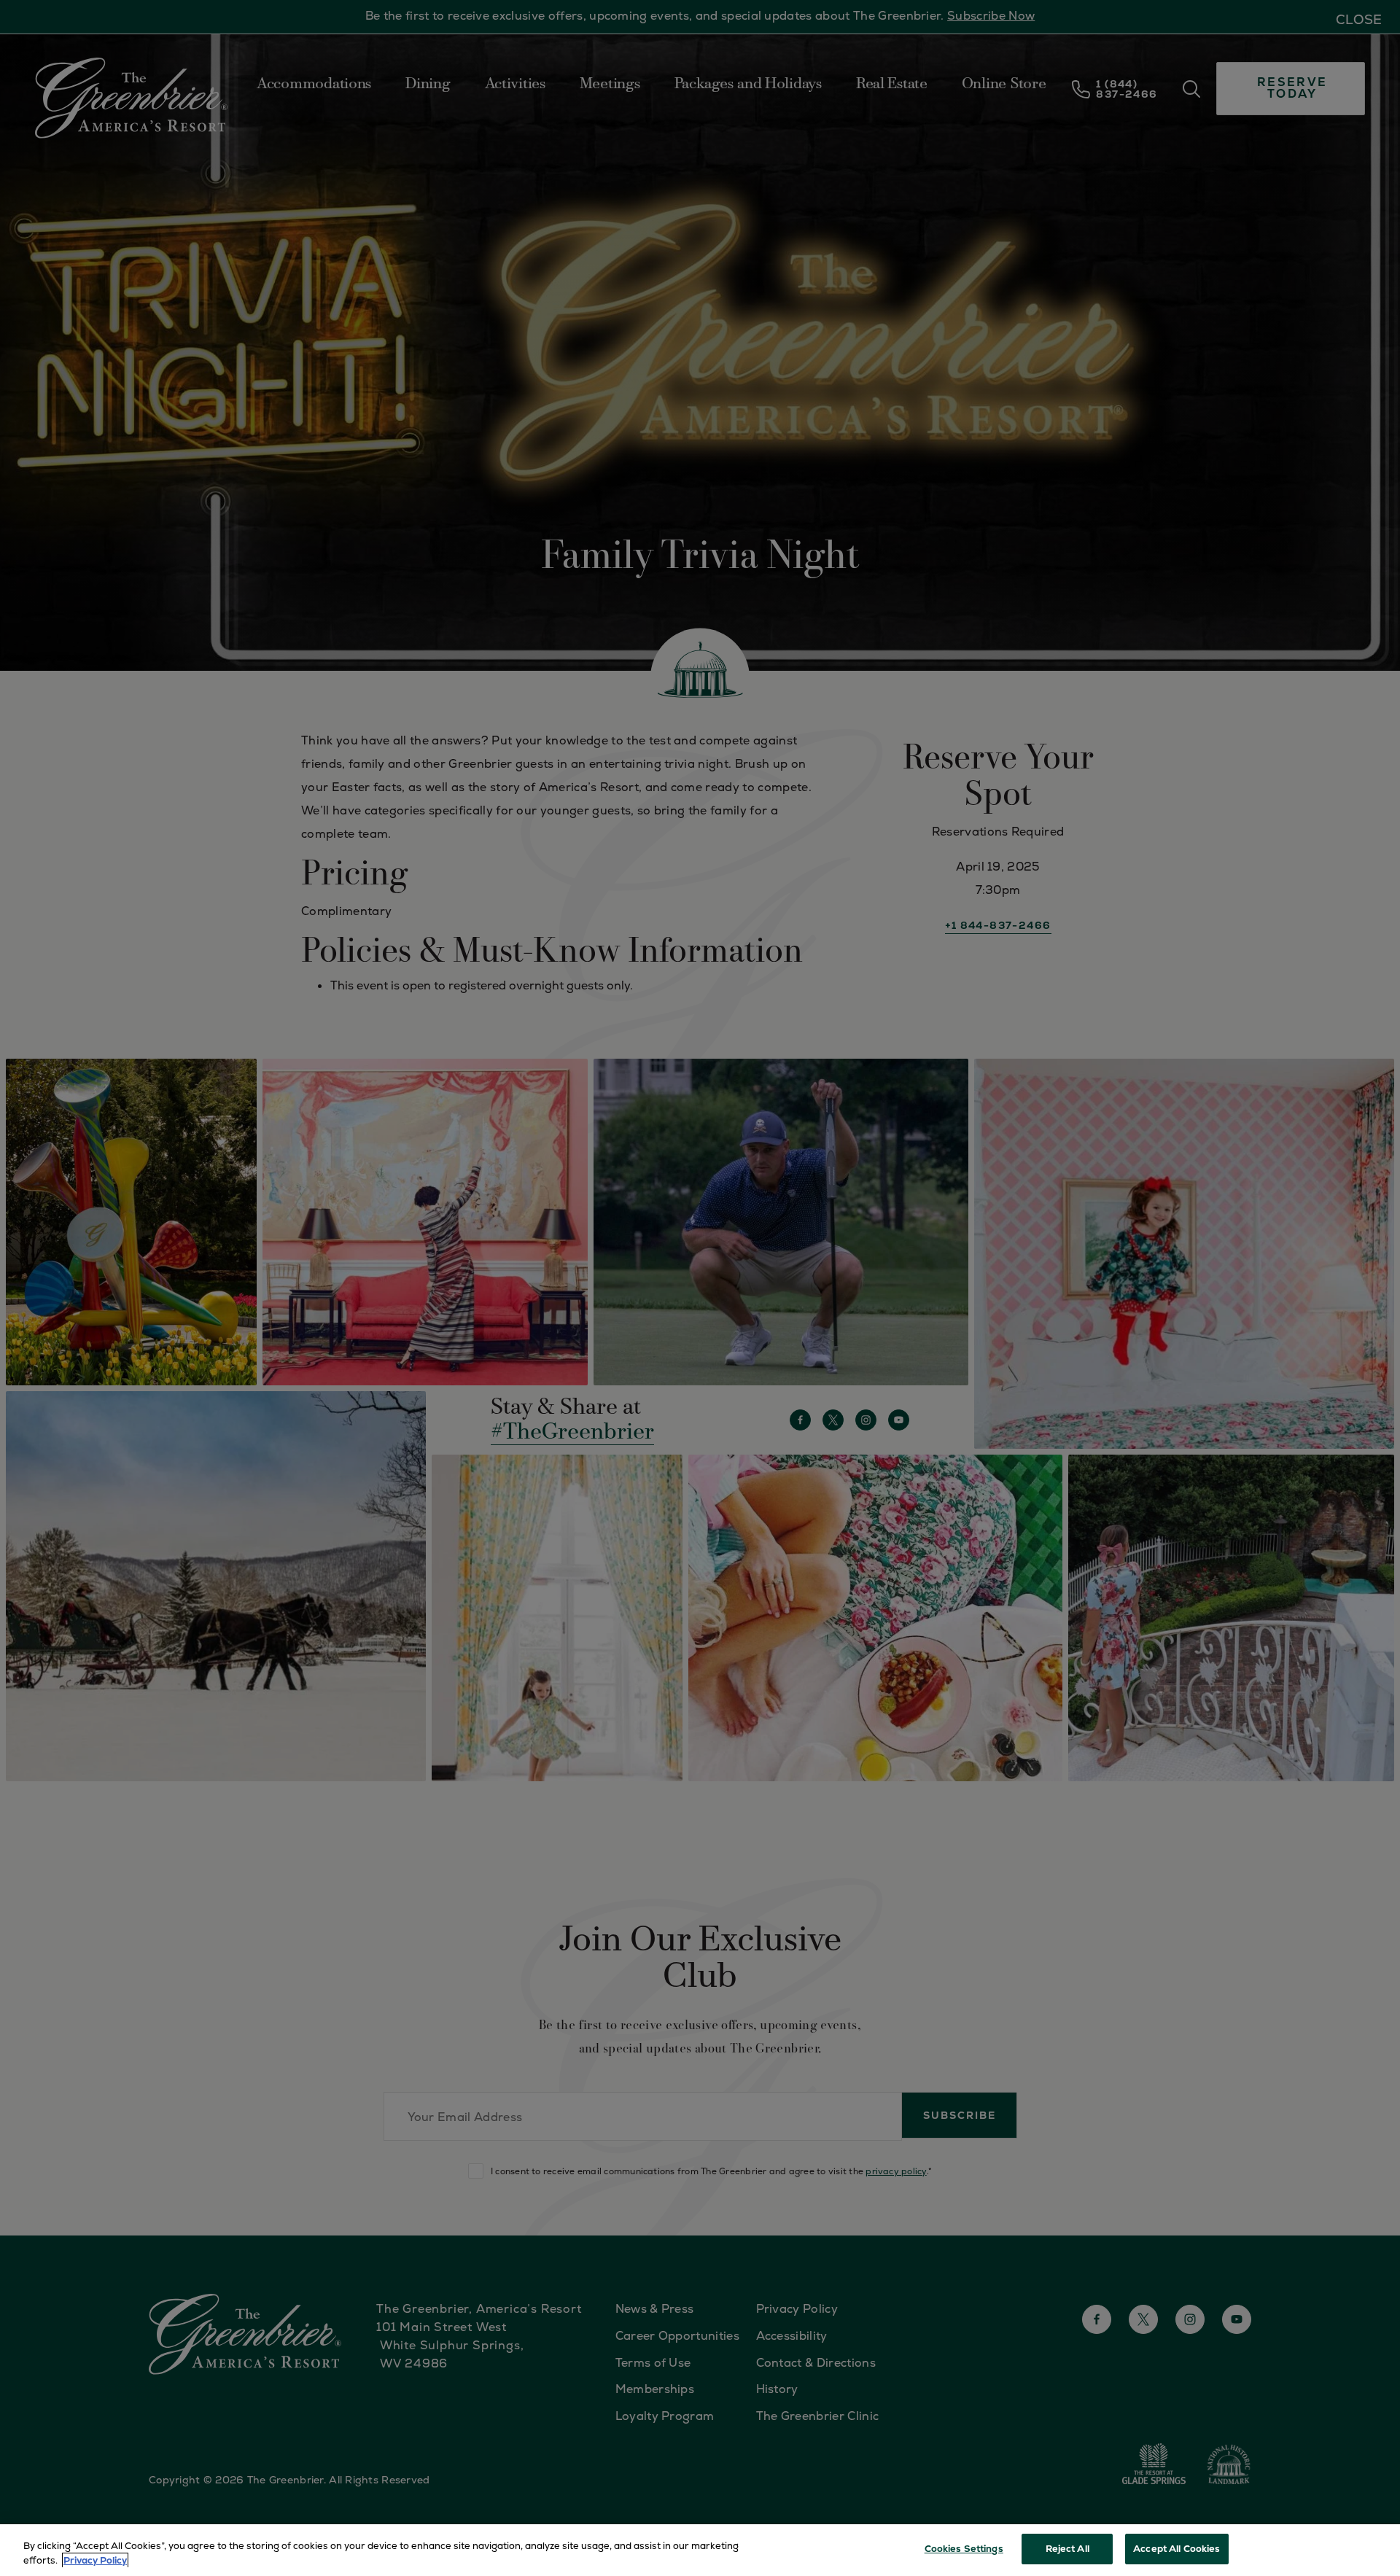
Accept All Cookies (1177, 2549)
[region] (700, 2550)
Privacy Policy (95, 2560)
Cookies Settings (964, 2549)
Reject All (1067, 2549)
